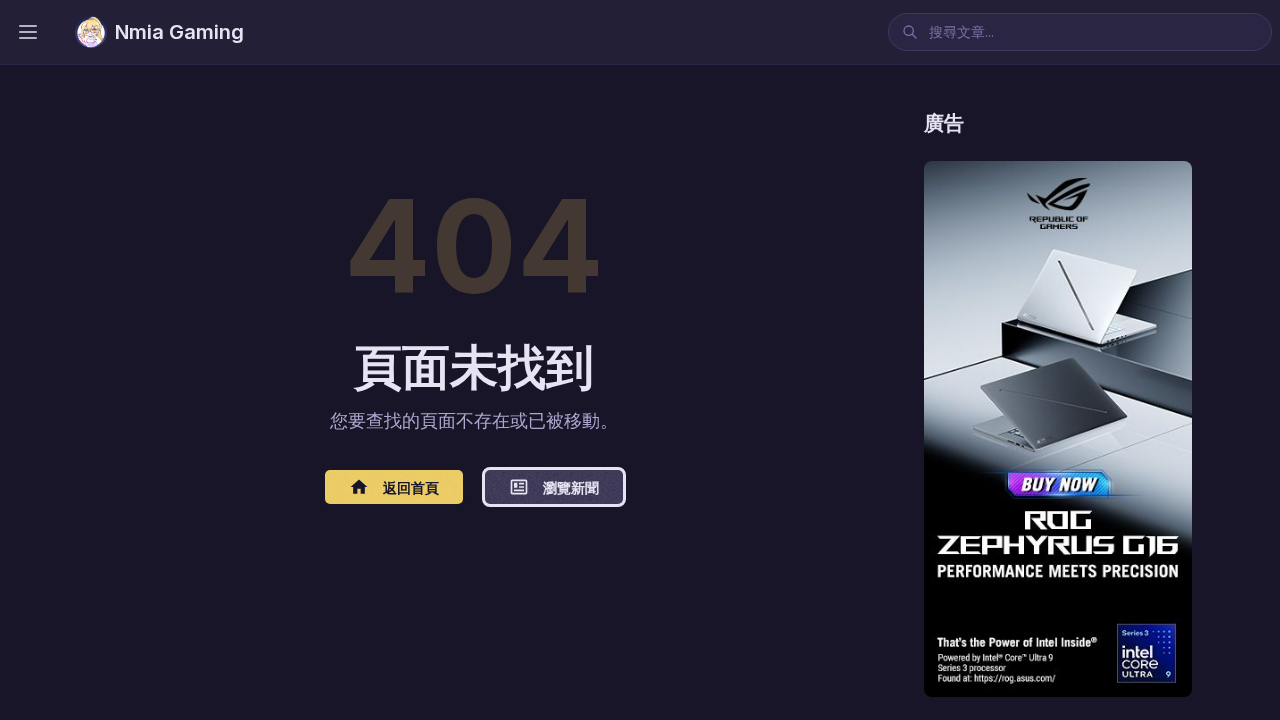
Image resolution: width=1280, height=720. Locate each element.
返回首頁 (411, 487)
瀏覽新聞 (571, 487)
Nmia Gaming (179, 32)
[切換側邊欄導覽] (28, 32)
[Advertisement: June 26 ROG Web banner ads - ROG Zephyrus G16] (1058, 429)
